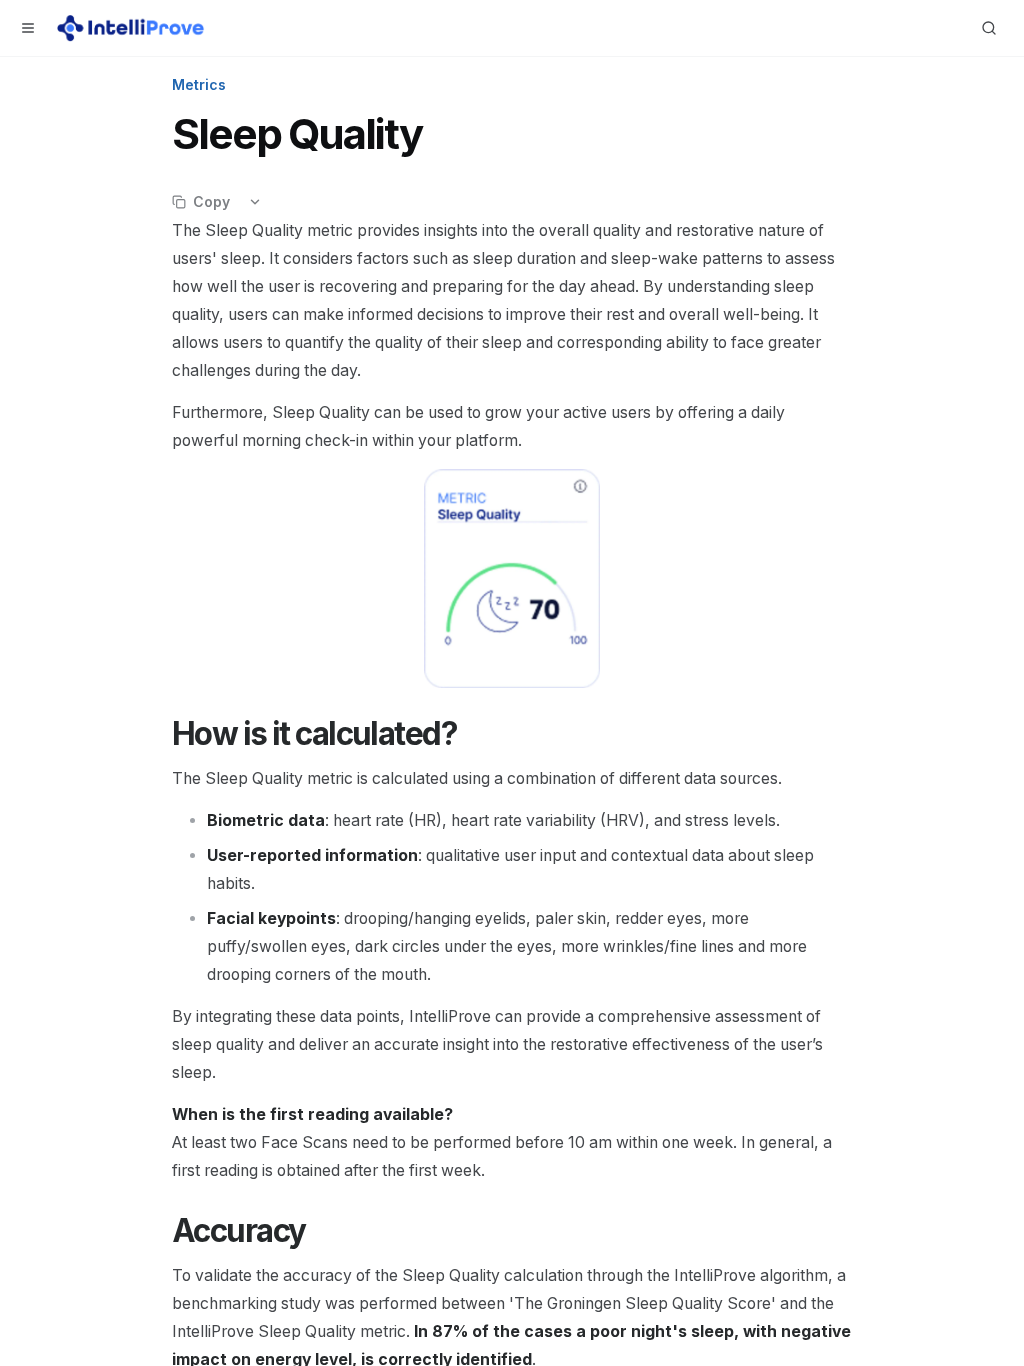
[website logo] (130, 28)
